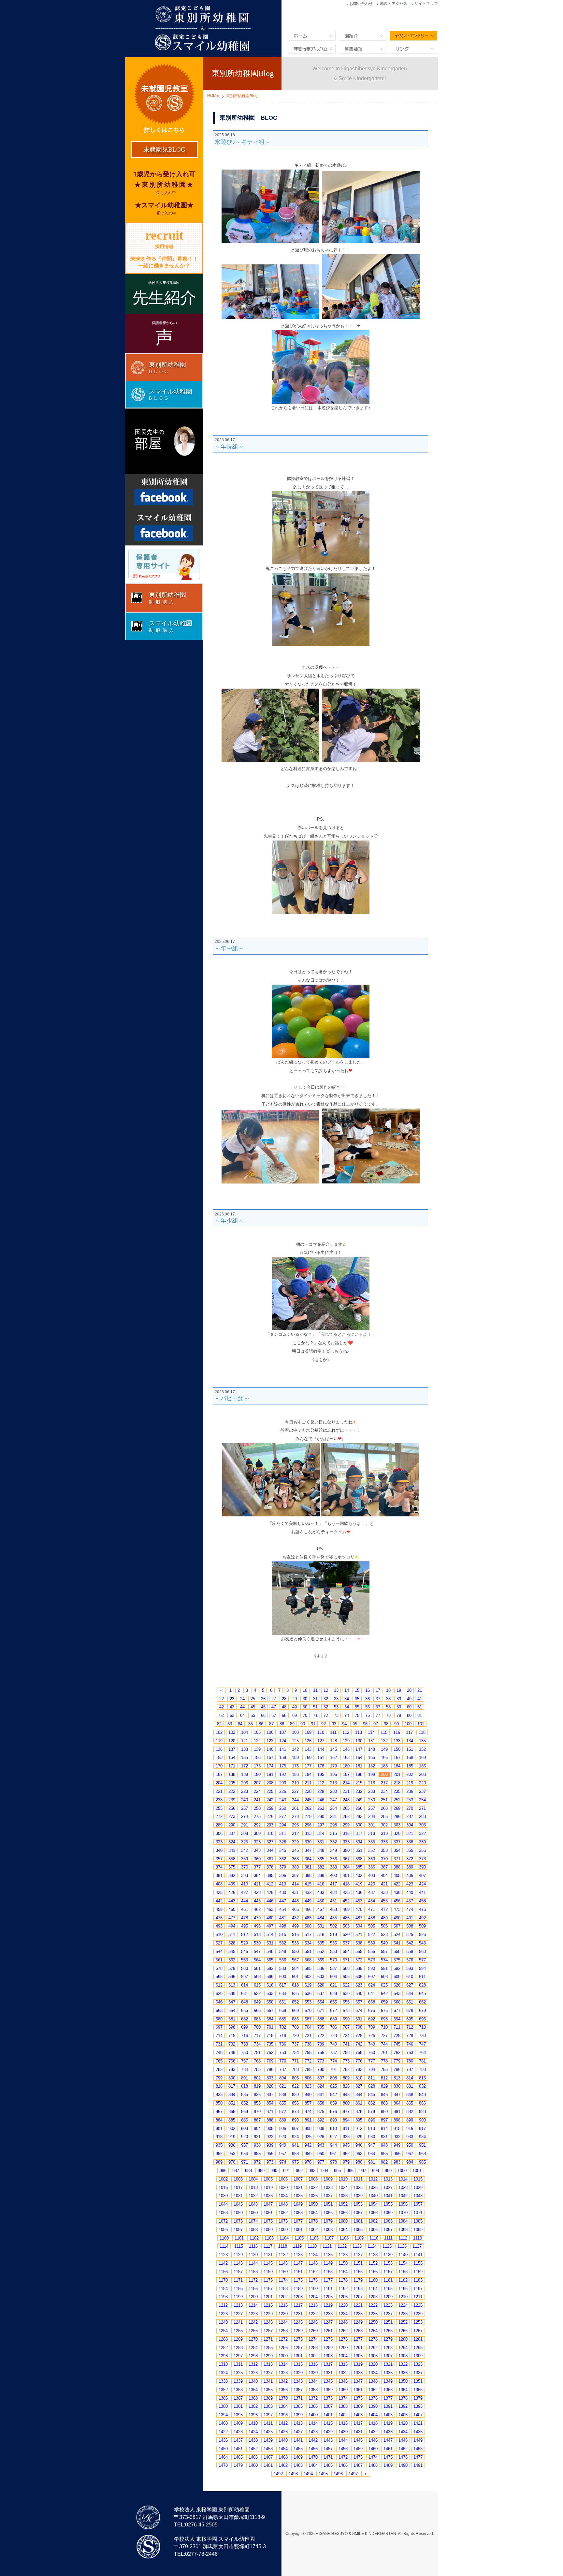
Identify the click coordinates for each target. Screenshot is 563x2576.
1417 (358, 2423)
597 (245, 1977)
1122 (342, 2246)
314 (321, 1833)
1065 (328, 2213)
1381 (238, 2406)
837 (270, 2095)
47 (274, 1707)
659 (384, 2002)
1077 (298, 2221)
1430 (343, 2432)
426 (232, 1892)
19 (399, 1690)
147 (359, 1749)
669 (295, 2010)
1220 (343, 2305)
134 (410, 1741)
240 (245, 1800)
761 (384, 2053)
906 (283, 2129)
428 (257, 1892)
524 (397, 1935)
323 (219, 1842)
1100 (224, 2238)
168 (410, 1757)
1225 (418, 2305)
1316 (313, 2364)
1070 (403, 2213)
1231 (298, 2314)
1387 (328, 2406)
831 (410, 2086)
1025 (358, 2188)
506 (384, 1926)
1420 (403, 2423)
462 (257, 1909)
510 (219, 1935)
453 (359, 1901)
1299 (268, 2356)
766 (232, 2061)
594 (422, 1968)
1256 (253, 2331)
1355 (268, 2390)
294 (283, 1825)
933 (410, 2137)
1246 (313, 2322)
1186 (253, 2289)
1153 (388, 2263)
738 (308, 2044)
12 (326, 1690)
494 (232, 1926)
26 (263, 1699)
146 (346, 1749)
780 (410, 2061)
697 (219, 2027)
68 (284, 1715)
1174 (283, 2280)
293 (270, 1825)
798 (422, 2070)
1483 (298, 2465)
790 (321, 2070)
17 (378, 1690)
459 (219, 1909)
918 (219, 2137)
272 (219, 1817)
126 (308, 1741)
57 (378, 1707)
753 (283, 2053)
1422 (223, 2432)
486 (346, 1918)
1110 (374, 2238)
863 (384, 2103)
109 (308, 1732)
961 (333, 2154)
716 (245, 2036)
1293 (388, 2348)
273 (232, 1817)
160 (308, 1757)
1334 (373, 2373)
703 (295, 2027)
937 (245, 2145)
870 (257, 2112)
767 (245, 2061)
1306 (373, 2356)
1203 (298, 2297)
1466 (253, 2457)
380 (295, 1867)
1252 (403, 2322)
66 (263, 1715)
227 (295, 1791)
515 (283, 1935)
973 (270, 2162)
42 (222, 1707)
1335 (388, 2373)
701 (270, 2027)
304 (410, 1825)
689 (333, 2019)
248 (346, 1800)
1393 (418, 2406)
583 (283, 1968)
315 (333, 1833)
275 (257, 1817)
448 (295, 1901)
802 (257, 2078)
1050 (313, 2204)
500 (308, 1926)
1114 (224, 2246)
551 (308, 1951)
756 (321, 2053)
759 (359, 2053)
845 (372, 2095)
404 (384, 1876)
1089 (268, 2230)
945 (346, 2145)
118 (422, 1732)
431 (295, 1892)
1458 (343, 2449)
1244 (283, 2322)
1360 (343, 2390)
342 (245, 1850)
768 (257, 2061)
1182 (403, 2280)
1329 (298, 2373)
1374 (343, 2398)
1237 (388, 2314)
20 (409, 1690)
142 (295, 1749)
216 (372, 1783)
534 (308, 1943)
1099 (418, 2230)
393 (245, 1876)
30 (305, 1699)
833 (219, 2095)
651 (283, 2002)
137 (232, 1749)
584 (295, 1968)
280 (321, 1817)
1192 (343, 2289)
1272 (283, 2339)
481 (283, 1918)
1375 (358, 2398)
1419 (388, 2423)
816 (219, 2086)
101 (421, 1724)
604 (333, 1977)
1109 (359, 2238)
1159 (268, 2272)
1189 (298, 2289)
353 (384, 1850)
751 (257, 2053)
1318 (343, 2364)
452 (346, 1901)
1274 (313, 2339)
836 (257, 2095)
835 (245, 2095)
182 (372, 1766)
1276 (343, 2339)
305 (422, 1825)
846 (384, 2095)
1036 (313, 2196)
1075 (268, 2221)
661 (410, 2002)
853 (257, 2103)
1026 (373, 2188)
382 (321, 1867)
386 (372, 1867)
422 (397, 1884)
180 (346, 1766)
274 (245, 1817)
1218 (313, 2305)
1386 (313, 2406)
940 (283, 2145)
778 (384, 2061)
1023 (328, 2188)
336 (384, 1842)
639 (346, 1994)
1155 (418, 2263)
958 (295, 2154)
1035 (298, 2196)
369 (372, 1859)
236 (410, 1791)
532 (283, 1943)
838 (283, 2095)
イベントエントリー (413, 36)
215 (359, 1783)
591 (384, 1968)
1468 (283, 2457)
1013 (388, 2179)
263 (321, 1808)
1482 (283, 2465)
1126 (402, 2246)
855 (283, 2103)
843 (346, 2095)
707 (346, 2027)
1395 (238, 2415)
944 (333, 2145)
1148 (313, 2263)
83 (230, 1724)
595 (219, 1977)
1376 (373, 2398)
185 (410, 1766)
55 (357, 1707)
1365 (418, 2390)
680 (219, 2019)
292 (257, 1825)
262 (308, 1808)
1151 (358, 2263)
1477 (418, 2457)
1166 (373, 2272)
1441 (298, 2440)
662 (422, 2002)
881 (397, 2112)
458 (422, 1901)
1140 (403, 2255)
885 (232, 2120)
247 (333, 1800)
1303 (328, 2356)
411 (257, 1884)
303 (397, 1825)
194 (308, 1774)
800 (232, 2078)
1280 (403, 2339)
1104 (284, 2238)
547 (257, 1951)
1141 (418, 2255)
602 (308, 1977)
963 (359, 2154)
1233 (328, 2314)
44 (242, 1707)
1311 (238, 2364)
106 (270, 1732)
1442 (313, 2440)
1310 (223, 2364)
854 (270, 2103)
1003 (238, 2179)
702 (283, 2027)
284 (372, 1817)
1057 (418, 2204)
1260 (313, 2331)
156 (257, 1757)
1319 (358, 2364)
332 (333, 1842)
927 (333, 2137)
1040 (373, 2196)
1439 (268, 2440)
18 (388, 1690)
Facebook (164, 492)
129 (346, 1741)
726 (372, 2036)
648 (245, 2002)
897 (384, 2120)
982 (384, 2162)
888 (270, 2120)
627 (410, 1985)
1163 (328, 2272)
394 (257, 1876)
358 (232, 1859)
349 (333, 1850)
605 (346, 1977)
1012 (373, 2179)
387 (384, 1867)
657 (359, 2002)
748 (219, 2053)
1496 (338, 2474)
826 (346, 2086)
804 (283, 2078)
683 (257, 2019)
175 (283, 1766)
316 (346, 1833)
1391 (388, 2406)
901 (219, 2129)
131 (372, 1741)
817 (232, 2086)
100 (408, 1724)
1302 (313, 2356)
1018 (253, 2188)
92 (324, 1724)
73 (336, 1715)
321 (410, 1833)
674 (359, 2010)
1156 (223, 2272)
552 (321, 1951)
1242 (253, 2322)
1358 (313, 2390)
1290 (343, 2348)
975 (295, 2162)
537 (346, 1943)
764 (422, 2053)
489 (384, 1918)
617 (283, 1985)
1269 (238, 2339)
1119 (297, 2246)
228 (308, 1791)
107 (283, 1732)
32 (326, 1699)
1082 (373, 2221)
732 (232, 2044)
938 (257, 2145)
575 (397, 1960)
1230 (283, 2314)
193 (295, 1774)
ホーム (312, 36)
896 (372, 2120)
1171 (238, 2280)
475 (422, 1909)
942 (308, 2145)
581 (257, 1968)
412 (270, 1884)
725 (359, 2036)
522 (372, 1935)
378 (270, 1867)
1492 (278, 2474)
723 (333, 2036)
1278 (373, 2339)
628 (422, 1985)
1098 (403, 2230)
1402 (343, 2415)
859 (333, 2103)
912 (359, 2129)
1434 (403, 2432)
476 (219, 1918)
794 (372, 2070)
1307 (388, 2356)
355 (410, 1850)
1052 (343, 2204)
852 (245, 2103)
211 (308, 1783)
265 (346, 1808)
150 (397, 1749)
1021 (298, 2188)
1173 (268, 2280)
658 (372, 2002)
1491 (418, 2465)
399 (321, 1876)
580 (245, 1968)
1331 (328, 2373)
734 (257, 2044)
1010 (343, 2179)
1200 (253, 2297)
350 (346, 1850)
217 (384, 1783)
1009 (328, 2179)
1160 (283, 2272)
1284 (253, 2348)
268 (384, 1808)
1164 (343, 2272)
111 (333, 1732)
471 (372, 1909)
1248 (343, 2322)
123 (270, 1741)
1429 (328, 2432)
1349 (388, 2381)
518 (321, 1935)
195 (321, 1774)
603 (321, 1977)
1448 (403, 2440)
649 (257, 2002)
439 (397, 1892)
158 (283, 1757)
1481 (268, 2465)
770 (283, 2061)
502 (333, 1926)
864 (397, 2103)
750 (245, 2053)
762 (397, 2053)
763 (410, 2053)
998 (375, 2171)
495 (245, 1926)
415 (308, 1884)
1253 (418, 2322)
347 (308, 1850)
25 (253, 1699)
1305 (358, 2356)
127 (321, 1741)
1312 (253, 2364)
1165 (358, 2272)
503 (346, 1926)
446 (270, 1901)
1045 (238, 2204)
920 (245, 2137)
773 (321, 2061)
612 (219, 1985)
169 (422, 1757)
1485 (328, 2465)
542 (410, 1943)
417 (333, 1884)
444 (245, 1901)
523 (384, 1935)
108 (295, 1732)
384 (346, 1867)
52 (326, 1707)
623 (359, 1985)
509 (422, 1926)
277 (283, 1817)
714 (219, 2036)
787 (283, 2070)
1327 (268, 2373)
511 (232, 1935)
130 (359, 1741)
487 (359, 1918)
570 (333, 1960)
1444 (343, 2440)
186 (422, 1766)
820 (270, 2086)
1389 (358, 2406)
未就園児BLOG (164, 149)
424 (422, 1884)
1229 (268, 2314)
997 (363, 2171)
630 (232, 1994)
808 (333, 2078)
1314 (283, 2364)
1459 (358, 2449)
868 (232, 2112)
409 (232, 1884)
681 (232, 2019)
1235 (358, 2314)
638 (333, 1994)
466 (308, 1909)
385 (359, 1867)
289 (219, 1825)
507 (397, 1926)
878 (359, 2112)
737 (295, 2044)
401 (346, 1876)
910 (333, 2129)
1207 (358, 2297)
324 (232, 1842)
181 (359, 1766)
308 (245, 1833)
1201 (268, 2297)
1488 (373, 2465)
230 (333, 1791)
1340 (253, 2381)
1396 (253, 2415)
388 (397, 1867)
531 (270, 1943)
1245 (298, 2322)
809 (346, 2078)
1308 (403, 2356)
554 (346, 1951)
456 (397, 1901)
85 (251, 1724)
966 (397, 2154)
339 (422, 1842)
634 (283, 1994)
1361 (358, 2390)
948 (384, 2145)
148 (372, 1749)
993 (312, 2171)
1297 (238, 2356)
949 (397, 2145)
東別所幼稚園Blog (242, 96)
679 (422, 2010)
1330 (313, 2373)
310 (270, 1833)
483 (308, 1918)
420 (372, 1884)
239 (232, 1800)
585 (308, 1968)
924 (295, 2137)
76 (368, 1715)
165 (372, 1757)
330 (308, 1842)
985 (422, 2162)
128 (333, 1741)
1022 (313, 2188)
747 (422, 2044)
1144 (253, 2263)
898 (397, 2120)
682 (245, 2019)
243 (283, 1800)
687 (308, 2019)
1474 (373, 2457)
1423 (238, 2432)
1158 (253, 2272)
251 (384, 1800)
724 (346, 2036)
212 (321, 1783)
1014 (403, 2179)
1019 (268, 2188)
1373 (328, 2398)
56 (368, 1707)
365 (321, 1859)
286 (397, 1817)
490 (397, 1918)
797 (410, 2070)
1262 (343, 2331)
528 (232, 1943)
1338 (223, 2381)
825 (333, 2086)
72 (326, 1715)
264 (333, 1808)
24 (242, 1699)
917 (422, 2129)
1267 (418, 2331)
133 (397, 1741)
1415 (328, 2423)
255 (219, 1808)
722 (321, 2036)
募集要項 (363, 49)
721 (308, 2036)
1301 (298, 2356)
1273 (298, 2339)
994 (325, 2171)
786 (270, 2070)
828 (372, 2086)
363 (295, 1859)
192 (283, 1774)
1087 (238, 2230)
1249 (358, 2322)
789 (308, 2070)
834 (232, 2095)
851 (232, 2103)
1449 (418, 2440)
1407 (418, 2415)
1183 (418, 2280)
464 (283, 1909)
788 (295, 2070)
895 (359, 2120)
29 (295, 1699)
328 (283, 1842)
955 (257, 2154)
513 (257, 1935)
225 (270, 1791)
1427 (298, 2432)
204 (219, 1783)
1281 (418, 2339)
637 (321, 1994)
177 (308, 1766)
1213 (238, 2305)
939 (270, 2145)
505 (372, 1926)
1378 (403, 2398)
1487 (358, 2465)
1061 (268, 2213)
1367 (238, 2398)
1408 (223, 2423)
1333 (358, 2373)
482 (295, 1918)
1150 (343, 2263)
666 (257, 2010)
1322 (403, 2364)
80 (409, 1715)
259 (270, 1808)
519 (333, 1935)
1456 (313, 2449)
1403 (358, 2415)
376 (245, 1867)
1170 (223, 2280)
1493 (293, 2474)
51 (315, 1707)
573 (372, 1960)
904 (257, 2129)
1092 (313, 2230)
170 (219, 1766)
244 (295, 1800)
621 (333, 1985)
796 (397, 2070)
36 (368, 1699)
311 (283, 1833)
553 (333, 1951)
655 (333, 2002)
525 (410, 1935)
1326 (253, 2373)
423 (410, 1884)
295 (295, 1825)
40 (409, 1699)
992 (299, 2171)
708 (359, 2027)
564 (257, 1960)
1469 (298, 2457)
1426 (283, 2432)
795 (384, 2070)
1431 (358, 2432)
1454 (283, 2449)
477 (232, 1918)
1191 (328, 2289)
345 (283, 1850)
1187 (268, 2289)
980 (359, 2162)
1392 (403, 2406)
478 (245, 1918)
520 (346, 1935)
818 (245, 2086)
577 (422, 1960)
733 (245, 2044)
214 (346, 1783)
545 (232, 1951)
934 (422, 2137)
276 (270, 1817)
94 (344, 1724)
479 (257, 1918)
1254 (223, 2331)
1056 (403, 2204)
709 (372, 2027)
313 (308, 1833)
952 (219, 2154)
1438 (253, 2440)
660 (397, 2002)
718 (270, 2036)
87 (271, 1724)
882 (410, 2112)
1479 (238, 2465)
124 (283, 1741)
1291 (358, 2348)
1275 (328, 2339)
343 (257, 1850)
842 (333, 2095)
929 (359, 2137)
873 (295, 2112)
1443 (328, 2440)
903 (245, 2129)
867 (219, 2112)
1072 (223, 2221)
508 (410, 1926)
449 (308, 1901)
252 (397, 1800)
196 (333, 1774)
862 (372, 2103)
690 (346, 2019)
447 (283, 1901)
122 (257, 1741)
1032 (253, 2196)
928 (346, 2137)
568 (308, 1960)
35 (357, 1699)
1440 (283, 2440)
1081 (358, 2221)
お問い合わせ (361, 4)
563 (245, 1960)
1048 (283, 2204)
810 (359, 2078)
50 (305, 1707)
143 (308, 1749)
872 (283, 2112)
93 (334, 1724)
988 (248, 2171)
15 (357, 1690)
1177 (328, 2280)
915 (397, 2129)
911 (346, 2129)
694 (397, 2019)
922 (270, 2137)
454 (372, 1901)
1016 (223, 2188)
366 (333, 1859)
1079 (328, 2221)
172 (245, 1766)
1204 (313, 2297)
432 (308, 1892)
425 (219, 1892)
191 (270, 1774)
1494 (308, 2474)
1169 (418, 2272)
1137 (358, 2255)
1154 (403, 2263)
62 (222, 1715)
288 (422, 1817)
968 (422, 2154)
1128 (223, 2255)
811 (372, 2078)
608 (384, 1977)
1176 (313, 2280)
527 (219, 1943)
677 (397, 2010)
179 (333, 1766)
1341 (268, 2381)
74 (347, 1715)
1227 (238, 2314)
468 (333, 1909)
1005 (268, 2179)
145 (333, 1749)
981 (372, 2162)
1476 (403, 2457)
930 (372, 2137)
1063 (298, 2213)
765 (219, 2061)
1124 (372, 2246)
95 (355, 1724)
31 (315, 1699)
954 (245, 2154)
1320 (373, 2364)
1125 (387, 2246)
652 (295, 2002)
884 (219, 2120)
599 (270, 1977)
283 (359, 1817)
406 (410, 1876)
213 (333, 1783)
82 (219, 1724)
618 (295, 1985)
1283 (238, 2348)
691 (359, 2019)
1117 (268, 2246)
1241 (238, 2322)
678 (410, 2010)
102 (219, 1732)
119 (219, 1741)
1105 (299, 2238)
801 (245, 2078)
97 (376, 1724)
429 (270, 1892)
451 (333, 1901)
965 (384, 2154)
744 (384, 2044)
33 (336, 1699)
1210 (403, 2297)
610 (410, 1977)
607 (372, 1977)
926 (321, 2137)
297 (321, 1825)
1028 (403, 2188)
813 (397, 2078)
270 (410, 1808)
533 (295, 1943)
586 (321, 1968)
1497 (353, 2474)
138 (245, 1749)
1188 (283, 2289)
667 (270, 2010)
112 (346, 1732)
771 (295, 2061)
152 (422, 1749)
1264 (373, 2331)
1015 (418, 2179)
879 (372, 2112)
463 (270, 1909)
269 (397, 1808)
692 (372, 2019)
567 (295, 1960)
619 (308, 1985)
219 (410, 1783)
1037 (328, 2196)
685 (283, 2019)
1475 (388, 2457)
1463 (418, 2449)
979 (346, 2162)
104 (245, 1732)
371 (397, 1859)
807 (321, 2078)
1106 (314, 2238)
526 (422, 1935)
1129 (238, 2255)
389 (410, 1867)
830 (397, 2086)
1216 (283, 2305)
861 (359, 2103)
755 (308, 2053)
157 (270, 1757)
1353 (238, 2390)
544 (219, 1951)
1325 (238, 2373)
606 (359, 1977)
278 (295, 1817)
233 (372, 1791)
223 (245, 1791)
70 (305, 1715)
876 (333, 2112)
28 (284, 1699)
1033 (268, 2196)
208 (270, 1783)
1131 (268, 2255)
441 (422, 1892)
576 (410, 1960)
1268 (223, 2339)
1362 (373, 2390)
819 (257, 2086)
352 (372, 1850)
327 (270, 1842)
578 (219, 1968)
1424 (253, 2432)
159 (295, 1757)
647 (232, 2002)
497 (270, 1926)
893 (333, 2120)
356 (422, 1850)
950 (410, 2145)
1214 (253, 2305)
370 (384, 1859)
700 (257, 2027)
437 (372, 1892)
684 (270, 2019)
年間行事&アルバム (312, 49)
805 (295, 2078)
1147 (298, 2263)
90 (303, 1724)
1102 (254, 2238)
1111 (388, 2238)
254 (422, 1800)
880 (384, 2112)
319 (384, 1833)
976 (308, 2162)
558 (397, 1951)
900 (422, 2120)
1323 (418, 2364)
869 (245, 2112)
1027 (388, 2188)
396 (283, 1876)
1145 (268, 2263)
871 (270, 2112)
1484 (313, 2465)
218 (397, 1783)
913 (372, 2129)
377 (257, 1867)
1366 (223, 2398)
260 (283, 1808)
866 (422, 2103)
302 (384, 1825)
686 (295, 2019)
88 (282, 1724)
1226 (223, 2314)
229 (321, 1791)
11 (315, 1690)
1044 (223, 2204)
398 (308, 1876)
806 (308, 2078)
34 (347, 1699)
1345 (328, 2381)
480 (270, 1918)
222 (232, 1791)
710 (384, 2027)
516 (295, 1935)
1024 (343, 2188)
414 (295, 1884)
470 (359, 1909)
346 (295, 1850)
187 (219, 1774)
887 (257, 2120)
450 (321, 1901)
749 (232, 2053)
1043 (418, 2196)
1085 (418, 2221)
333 (346, 1842)
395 (270, 1876)
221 (219, 1791)
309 (257, 1833)
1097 (388, 2230)
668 (283, 2010)
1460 (373, 2449)
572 (359, 1960)
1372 (313, 2398)
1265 (388, 2331)
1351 (418, 2381)
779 (397, 2061)
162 (333, 1757)
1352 (223, 2390)
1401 (328, 2415)
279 (308, 1817)
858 (321, 2103)
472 (384, 1909)
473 (397, 1909)
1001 (417, 2171)
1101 (239, 2238)
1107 (329, 2238)
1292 (373, 2348)
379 (283, 1867)
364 (308, 1859)
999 (388, 2171)
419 (359, 1884)
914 (384, 2129)
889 (283, 2120)
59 (399, 1707)
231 (346, 1791)
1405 (388, 2415)
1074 (253, 2221)
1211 (418, 2297)
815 (422, 2078)
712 (410, 2027)
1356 (283, 2390)
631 (245, 1994)
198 (359, 1774)
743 (372, 2044)
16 (368, 1690)
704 (308, 2027)
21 (420, 1690)
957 (283, 2154)
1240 (223, 2322)
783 (232, 2070)
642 (384, 1994)
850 (219, 2103)
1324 (223, 2373)
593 (410, 1968)
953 (232, 2154)
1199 (238, 2297)
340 (219, 1850)
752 (270, 2053)
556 (372, 1951)
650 (270, 2002)
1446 (373, 2440)
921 (257, 2137)
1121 (327, 2246)
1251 (388, 2322)
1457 (328, 2449)
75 (357, 1715)
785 (257, 2070)
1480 (253, 2465)
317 (359, 1833)
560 (422, 1951)
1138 (373, 2255)
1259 (298, 2331)
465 (295, 1909)
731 (219, 2044)
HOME (213, 96)
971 (245, 2162)
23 (232, 1699)
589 (359, 1968)
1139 (388, 2255)
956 (270, 2154)
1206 (343, 2297)
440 (410, 1892)
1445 (358, 2440)
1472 (343, 2457)
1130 (253, 2255)
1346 (343, 2381)
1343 (298, 2381)
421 (384, 1884)
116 (397, 1732)
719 (283, 2036)
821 (283, 2086)
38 (388, 1699)
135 (422, 1741)
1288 (313, 2348)
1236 (373, 2314)
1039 (358, 2196)
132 (384, 1741)
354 (397, 1850)
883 (422, 2112)
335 (372, 1842)
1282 (223, 2348)
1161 (298, 2272)
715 (232, 2036)
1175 (298, 2280)
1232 (313, 2314)
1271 (268, 2339)
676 (384, 2010)
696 (422, 2019)
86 (261, 1724)
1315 (298, 2364)
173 (257, 1766)
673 (346, 2010)
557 (384, 1951)
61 (420, 1707)
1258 (283, 2331)
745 (397, 2044)
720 (295, 2036)
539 (372, 1943)
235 (397, 1791)
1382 (253, 2406)
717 (257, 2036)
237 (422, 1791)
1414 (313, 2423)
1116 (253, 2246)
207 (257, 1783)
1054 (373, 2204)
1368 (253, 2398)
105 (257, 1732)
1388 (343, 2406)
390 (422, 1867)
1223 (388, 2305)
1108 (344, 2238)
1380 (223, 2406)
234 (384, 1791)
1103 (269, 2238)
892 (321, 2120)
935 (219, 2145)
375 (232, 1867)
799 (219, 2078)
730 (422, 2036)
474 (410, 1909)
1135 (328, 2255)
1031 (238, 2196)
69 (295, 1715)
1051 (328, 2204)
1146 (283, 2263)
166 (384, 1757)
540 (384, 1943)
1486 (343, 2465)
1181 (388, 2280)
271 (422, 1808)
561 (219, 1960)
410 (245, 1884)
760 (372, 2053)
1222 (373, 2305)
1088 (253, 2230)
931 (384, 2137)
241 (257, 1800)
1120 (312, 2246)
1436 (223, 2440)
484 (321, 1918)
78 (388, 1715)
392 (232, 1876)
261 (295, 1808)
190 (257, 1774)
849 (422, 2095)
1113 (418, 2238)
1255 (238, 2331)
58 (388, 1707)
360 (257, 1859)
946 (359, 2145)
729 (410, 2036)
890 (295, 2120)
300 (359, 1825)
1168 (403, 2272)
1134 (313, 2255)
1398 (283, 2415)
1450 (223, 2449)
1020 (283, 2188)
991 (287, 2171)
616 (270, 1985)
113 (359, 1732)
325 (245, 1842)
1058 (223, 2213)
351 (359, 1850)
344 (270, 1850)
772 (308, 2061)
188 (232, 1774)
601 (295, 1977)
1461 (388, 2449)
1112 (403, 2238)
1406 (403, 2415)
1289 (328, 2348)
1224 (403, 2305)
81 (420, 1715)
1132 (283, 2255)
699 (245, 2027)
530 (257, 1943)
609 (397, 1977)
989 (261, 2171)
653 (308, 2002)
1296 (223, 2356)
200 (384, 1774)
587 (333, 1968)
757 (333, 2053)
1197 (418, 2289)
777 (372, 2061)
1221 (358, 2305)
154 (232, 1757)
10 (305, 1690)
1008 (313, 2179)
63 (232, 1715)
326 (257, 1842)
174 (270, 1766)
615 (257, 1985)
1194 (373, 2289)
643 (397, 1994)
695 (410, 2019)
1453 (268, 2449)
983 (397, 2162)
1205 (328, 2297)
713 (422, 2027)
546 (245, 1951)
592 (397, 1968)
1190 (313, 2289)
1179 (358, 2280)
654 (321, 2002)
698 (232, 2027)
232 (359, 1791)
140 (270, 1749)
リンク (413, 49)
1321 (388, 2364)
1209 (388, 2297)
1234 (343, 2314)
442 (219, 1901)
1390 (373, 2406)
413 (283, 1884)
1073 (238, 2221)
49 (295, 1707)
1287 (298, 2348)
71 (315, 1715)
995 (337, 2171)
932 (397, 2137)
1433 (388, 2432)
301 (372, 1825)
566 (283, 1960)
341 (232, 1850)
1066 (343, 2213)
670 (308, 2010)
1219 (328, 2305)
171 (232, 1766)
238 (219, 1800)
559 (410, 1951)
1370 (283, 2398)
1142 (223, 2263)
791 (333, 2070)
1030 (223, 2196)
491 (410, 1918)
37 (378, 1699)
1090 (283, 2230)
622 (346, 1985)
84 (240, 1724)
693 (384, 2019)
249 (359, 1800)
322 (422, 1833)
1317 (328, 2364)
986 (223, 2171)
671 (321, 2010)
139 (257, 1749)
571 (346, 1960)
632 (257, 1994)
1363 (388, 2390)
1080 (343, 2221)
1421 (418, 2423)
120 (232, 1741)
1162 (313, 2272)
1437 (238, 2440)
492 (422, 1918)
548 (270, 1951)
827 (359, 2086)
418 (346, 1884)
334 (359, 1842)
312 (295, 1833)
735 (270, 2044)
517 (308, 1935)
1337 (418, 2373)
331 (321, 1842)
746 (410, 2044)
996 (350, 2171)
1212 (223, 2305)
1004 (253, 2179)
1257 (268, 2331)
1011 (358, 2179)
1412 (283, 2423)
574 (384, 1960)
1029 (418, 2188)
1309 (418, 2356)
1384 (283, 2406)
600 (283, 1977)
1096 (373, 2230)
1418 (373, 2423)
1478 (223, 2465)
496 (257, 1926)
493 (219, 1926)
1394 (223, 2415)
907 (295, 2129)
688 (321, 2019)
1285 (268, 2348)
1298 (253, 2356)
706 (333, 2027)
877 (346, 2112)
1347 (358, 2381)
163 (346, 1757)
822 (295, 2086)
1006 (283, 2179)
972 (257, 2162)
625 (384, 1985)
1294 (403, 2348)
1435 (418, 2432)
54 (347, 1707)
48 (284, 1707)
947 (372, 2145)
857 (308, 2103)
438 (384, 1892)
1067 (358, 2213)
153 (219, 1757)
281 (333, 1817)
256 (232, 1808)
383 (333, 1867)
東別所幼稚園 (281, 29)
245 (308, 1800)
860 (346, 2103)
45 (253, 1707)
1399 (298, 2415)
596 (232, 1977)
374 (219, 1867)
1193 (358, 2289)
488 (372, 1918)
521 (359, 1935)
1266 (403, 2331)
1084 (403, 2221)
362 (283, 1859)
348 (321, 1850)
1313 (268, 2364)
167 (397, 1757)
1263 (358, 2331)
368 (359, 1859)
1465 (238, 2457)
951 (422, 2145)
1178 (343, 2280)
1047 (268, 2204)
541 (397, 1943)
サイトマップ (426, 4)
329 (295, 1842)
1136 (343, 2255)
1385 (298, 2406)
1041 (388, 2196)
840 (308, 2095)
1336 (403, 2373)
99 (397, 1724)
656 (346, 2002)
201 (397, 1774)
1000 (402, 2171)
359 (245, 1859)
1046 (253, 2204)
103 (232, 1732)
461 (245, 1909)
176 (295, 1766)
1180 (373, 2280)
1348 (373, 2381)
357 (219, 1859)
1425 (268, 2432)
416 (321, 1884)
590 (372, 1968)
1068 (373, 2213)
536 (333, 1943)
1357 (298, 2390)
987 (236, 2171)
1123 (357, 2246)
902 (232, 2129)
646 (219, 2002)
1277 (358, 2339)
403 (372, 1876)
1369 (268, 2398)
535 (321, 1943)
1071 (418, 2213)
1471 (328, 2457)
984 (410, 2162)
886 (245, 2120)
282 (346, 1817)
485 (333, 1918)
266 (359, 1808)
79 (399, 1715)
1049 (298, 2204)
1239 (418, 2314)
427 (245, 1892)
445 (257, 1901)
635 (295, 1994)
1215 (268, 2305)
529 (245, 1943)
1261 (328, 2331)
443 (232, 1901)
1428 (313, 2432)
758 (346, 2053)
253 (410, 1800)
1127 (417, 2246)
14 (347, 1690)
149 (384, 1749)
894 (346, 2120)
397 (295, 1876)
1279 (388, 2339)
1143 (238, 2263)
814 (410, 2078)
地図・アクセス (394, 4)
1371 (298, 2398)
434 (333, 1892)
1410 (253, 2423)
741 (346, 2044)
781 (422, 2061)
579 (232, 1968)
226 (283, 1791)
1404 (373, 2415)
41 (420, 1699)
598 (257, 1977)
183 (384, 1766)
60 (409, 1707)
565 (270, 1960)
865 (410, 2103)
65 (253, 1715)
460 (232, 1909)
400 (333, 1876)
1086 (223, 2230)
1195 (388, 2289)
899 (410, 2120)
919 (232, 2137)
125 (295, 1741)
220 (422, 1783)
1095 (358, 2230)
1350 (403, 2381)
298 (333, 1825)
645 (422, 1994)
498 (283, 1926)
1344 (313, 2381)
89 (292, 1724)
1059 (238, 2213)
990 (274, 2171)
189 (245, 1774)
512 (245, 1935)
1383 (268, 2406)
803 (270, 2078)
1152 (373, 2263)
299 (346, 1825)
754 (295, 2053)
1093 (328, 2230)
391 (219, 1876)
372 (410, 1859)
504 (359, 1926)
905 (270, 2129)
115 (384, 1732)
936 (232, 2145)
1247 (328, 2322)
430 (283, 1892)
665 (245, 2010)
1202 (283, 2297)
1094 (343, 2230)
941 (295, 2145)
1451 (238, 2449)
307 (232, 1833)
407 (422, 1876)
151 (410, 1749)
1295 (418, 2348)
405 (397, 1876)
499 (295, 1926)
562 (232, 1960)
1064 (313, 2213)
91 (313, 1724)
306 (219, 1833)
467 (321, 1909)
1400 (313, 2415)
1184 (223, 2289)
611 (422, 1977)
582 (270, 1968)
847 (397, 2095)
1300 (283, 2356)
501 (321, 1926)
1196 (403, 2289)
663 (219, 2010)
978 (333, 2162)
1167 (388, 2272)
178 (321, 1766)
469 (346, 1909)
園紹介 (363, 36)
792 (346, 2070)
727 (384, 2036)
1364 (403, 2390)
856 (295, 2103)
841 (321, 2095)
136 (219, 1749)
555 (359, 1951)
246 (321, 1800)
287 (410, 1817)
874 (308, 2112)
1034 (283, 2196)
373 (422, 1859)
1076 (283, 2221)
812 (384, 2078)
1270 (253, 2339)
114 (371, 1732)
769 (270, 2061)
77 (378, 1715)
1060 (253, 2213)
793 (359, 2070)
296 (308, 1825)
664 (232, 2010)
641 (372, 1994)
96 (365, 1724)
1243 (268, 2322)
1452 (253, 2449)
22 (222, 1699)
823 (308, 2086)
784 (245, 2070)
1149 (328, 2263)
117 (409, 1732)
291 (245, 1825)
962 (346, 2154)
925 (308, 2137)
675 (372, 2010)
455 (384, 1901)
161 (321, 1757)
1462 (403, 2449)
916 (410, 2129)
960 (321, 2154)
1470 (313, 2457)
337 (397, 1842)
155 (245, 1757)
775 (346, 2061)
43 (232, 1707)
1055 (388, 2204)
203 (422, 1774)
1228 (253, 2314)
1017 (238, 2188)
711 (397, 2027)
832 (422, 2086)
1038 (343, 2196)
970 (232, 2162)
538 (359, 1943)
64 (242, 1715)
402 (359, 1876)
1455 (298, 2449)
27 (274, 1699)
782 (219, 2070)
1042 (403, 2196)
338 (410, 1842)
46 (263, 1707)
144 (321, 1749)
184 (397, 1766)
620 (321, 1985)
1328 (283, 2373)
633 (270, 1994)
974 (283, 2162)
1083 (388, 2221)
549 (283, 1951)
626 (397, 1985)
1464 (223, 2457)
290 (232, 1825)
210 (295, 1783)
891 (308, 2120)
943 (321, 2145)
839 (295, 2095)
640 (359, 1994)
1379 (418, 2398)
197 (346, 1774)
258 (257, 1808)
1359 (328, 2390)
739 (321, 2044)
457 (410, 1901)
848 (410, 2095)
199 (372, 1774)
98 (386, 1724)
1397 (268, 2415)
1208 (373, 2297)
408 (219, 1884)
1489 (388, 2465)
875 (321, 2112)
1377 (388, 2398)
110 (321, 1732)
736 (283, 2044)
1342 (283, 2381)
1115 (239, 2246)
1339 (238, 2381)
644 (410, 1994)
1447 (388, 2440)
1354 (253, 2390)
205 (232, 1783)
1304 (343, 2356)
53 (336, 1707)
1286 (283, 2348)
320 (397, 1833)
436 (359, 1892)
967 (410, 2154)
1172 (253, 2280)
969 (219, 2162)
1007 (298, 2179)
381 (308, 1867)
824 (321, 2086)
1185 (238, 2289)
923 (283, 2137)
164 (359, 1757)
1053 (358, 2204)
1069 (388, 2213)
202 (410, 1774)
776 (359, 2061)
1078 (313, 2221)
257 (245, 1808)
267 (372, 1808)
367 (346, 1859)
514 (270, 1935)
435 (346, 1892)
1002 (223, 2179)
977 (321, 2162)
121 (245, 1741)
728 (397, 2036)
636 (308, 1994)
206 (245, 1783)
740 (333, 2044)
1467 (268, 2457)
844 (359, 2095)
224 (257, 1791)
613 (232, 1985)
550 (295, 1951)
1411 (268, 2423)
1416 (343, 2423)
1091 (298, 2230)
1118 (283, 2246)
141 (283, 1749)
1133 (298, 2255)
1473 (358, 2457)
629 (219, 1994)
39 (399, 1699)
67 (274, 1715)
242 (270, 1800)
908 (308, 2129)
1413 (298, 2423)
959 (308, 2154)
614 (245, 1985)
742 (359, 2044)
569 (321, 1960)
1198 (223, 2297)
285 (384, 1817)
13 (336, 1690)
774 (333, 2061)
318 (372, 1833)
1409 (238, 2423)
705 (321, 2027)
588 (346, 1968)
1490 (403, 2465)
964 (372, 2154)
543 (422, 1943)
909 (321, 2129)
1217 (298, 2305)
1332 (343, 2373)
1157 (238, 2272)
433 (321, 1892)
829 (384, 2086)
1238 (403, 2314)
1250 (373, 2322)
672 (333, 2010)
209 (283, 1783)
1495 (323, 2474)
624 (372, 1985)
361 (270, 1859)
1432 (373, 2432)
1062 (283, 2213)
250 (372, 1800)
